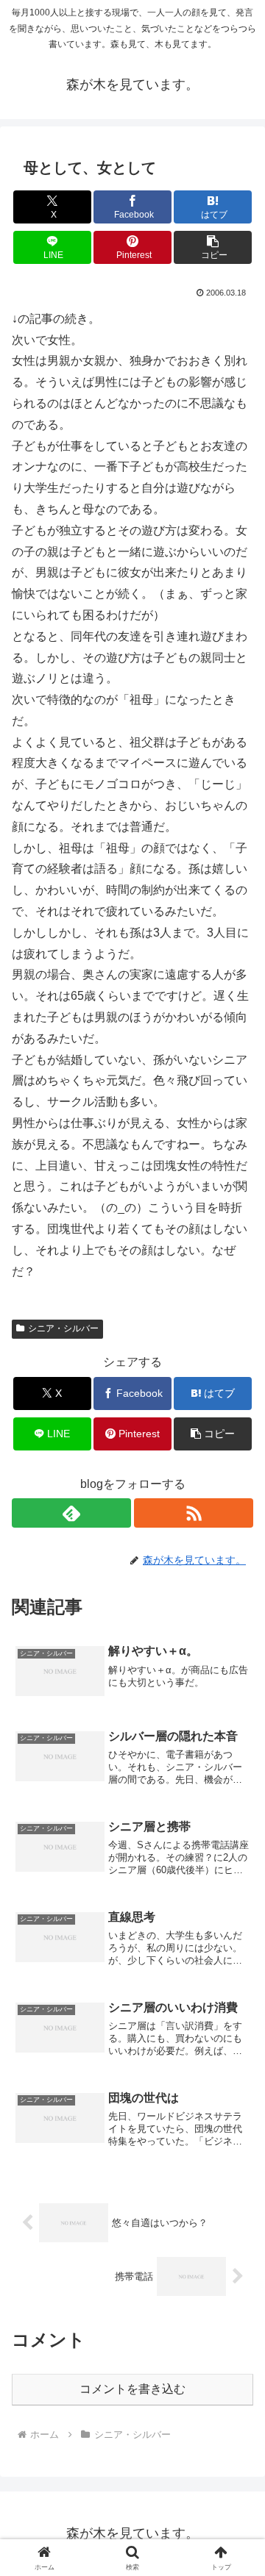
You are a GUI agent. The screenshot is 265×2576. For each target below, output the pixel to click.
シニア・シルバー (63, 1328)
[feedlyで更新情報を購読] (71, 1513)
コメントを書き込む (132, 2389)
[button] (213, 247)
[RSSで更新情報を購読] (194, 1513)
